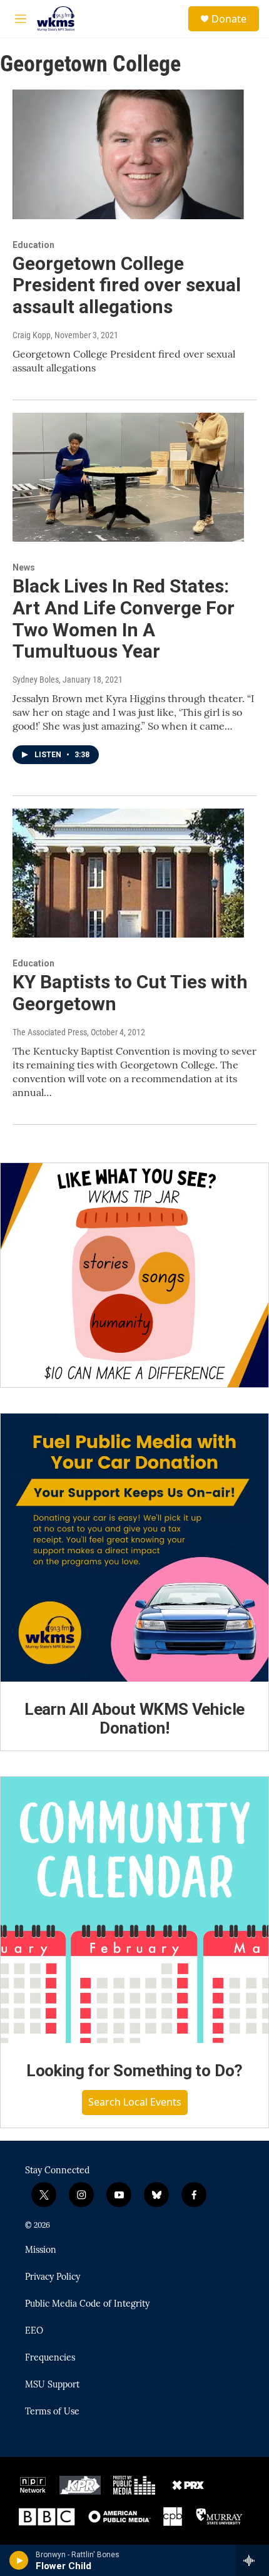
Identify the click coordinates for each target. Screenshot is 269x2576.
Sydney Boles (36, 680)
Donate (229, 19)
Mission (41, 2250)
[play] (19, 2560)
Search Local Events (135, 2102)
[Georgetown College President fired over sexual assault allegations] (128, 154)
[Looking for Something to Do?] (134, 1910)
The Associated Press (50, 1032)
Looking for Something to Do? (134, 2071)
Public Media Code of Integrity (87, 2304)
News (24, 567)
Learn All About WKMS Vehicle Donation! (134, 1719)
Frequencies (50, 2358)
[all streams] (252, 2560)
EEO (34, 2331)
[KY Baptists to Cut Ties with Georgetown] (128, 873)
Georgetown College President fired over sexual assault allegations (127, 285)
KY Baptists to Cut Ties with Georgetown (130, 993)
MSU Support (52, 2385)
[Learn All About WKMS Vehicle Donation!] (134, 1548)
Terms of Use (52, 2412)
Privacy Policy (53, 2277)
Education (33, 245)
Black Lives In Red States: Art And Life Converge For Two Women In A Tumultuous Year (124, 618)
